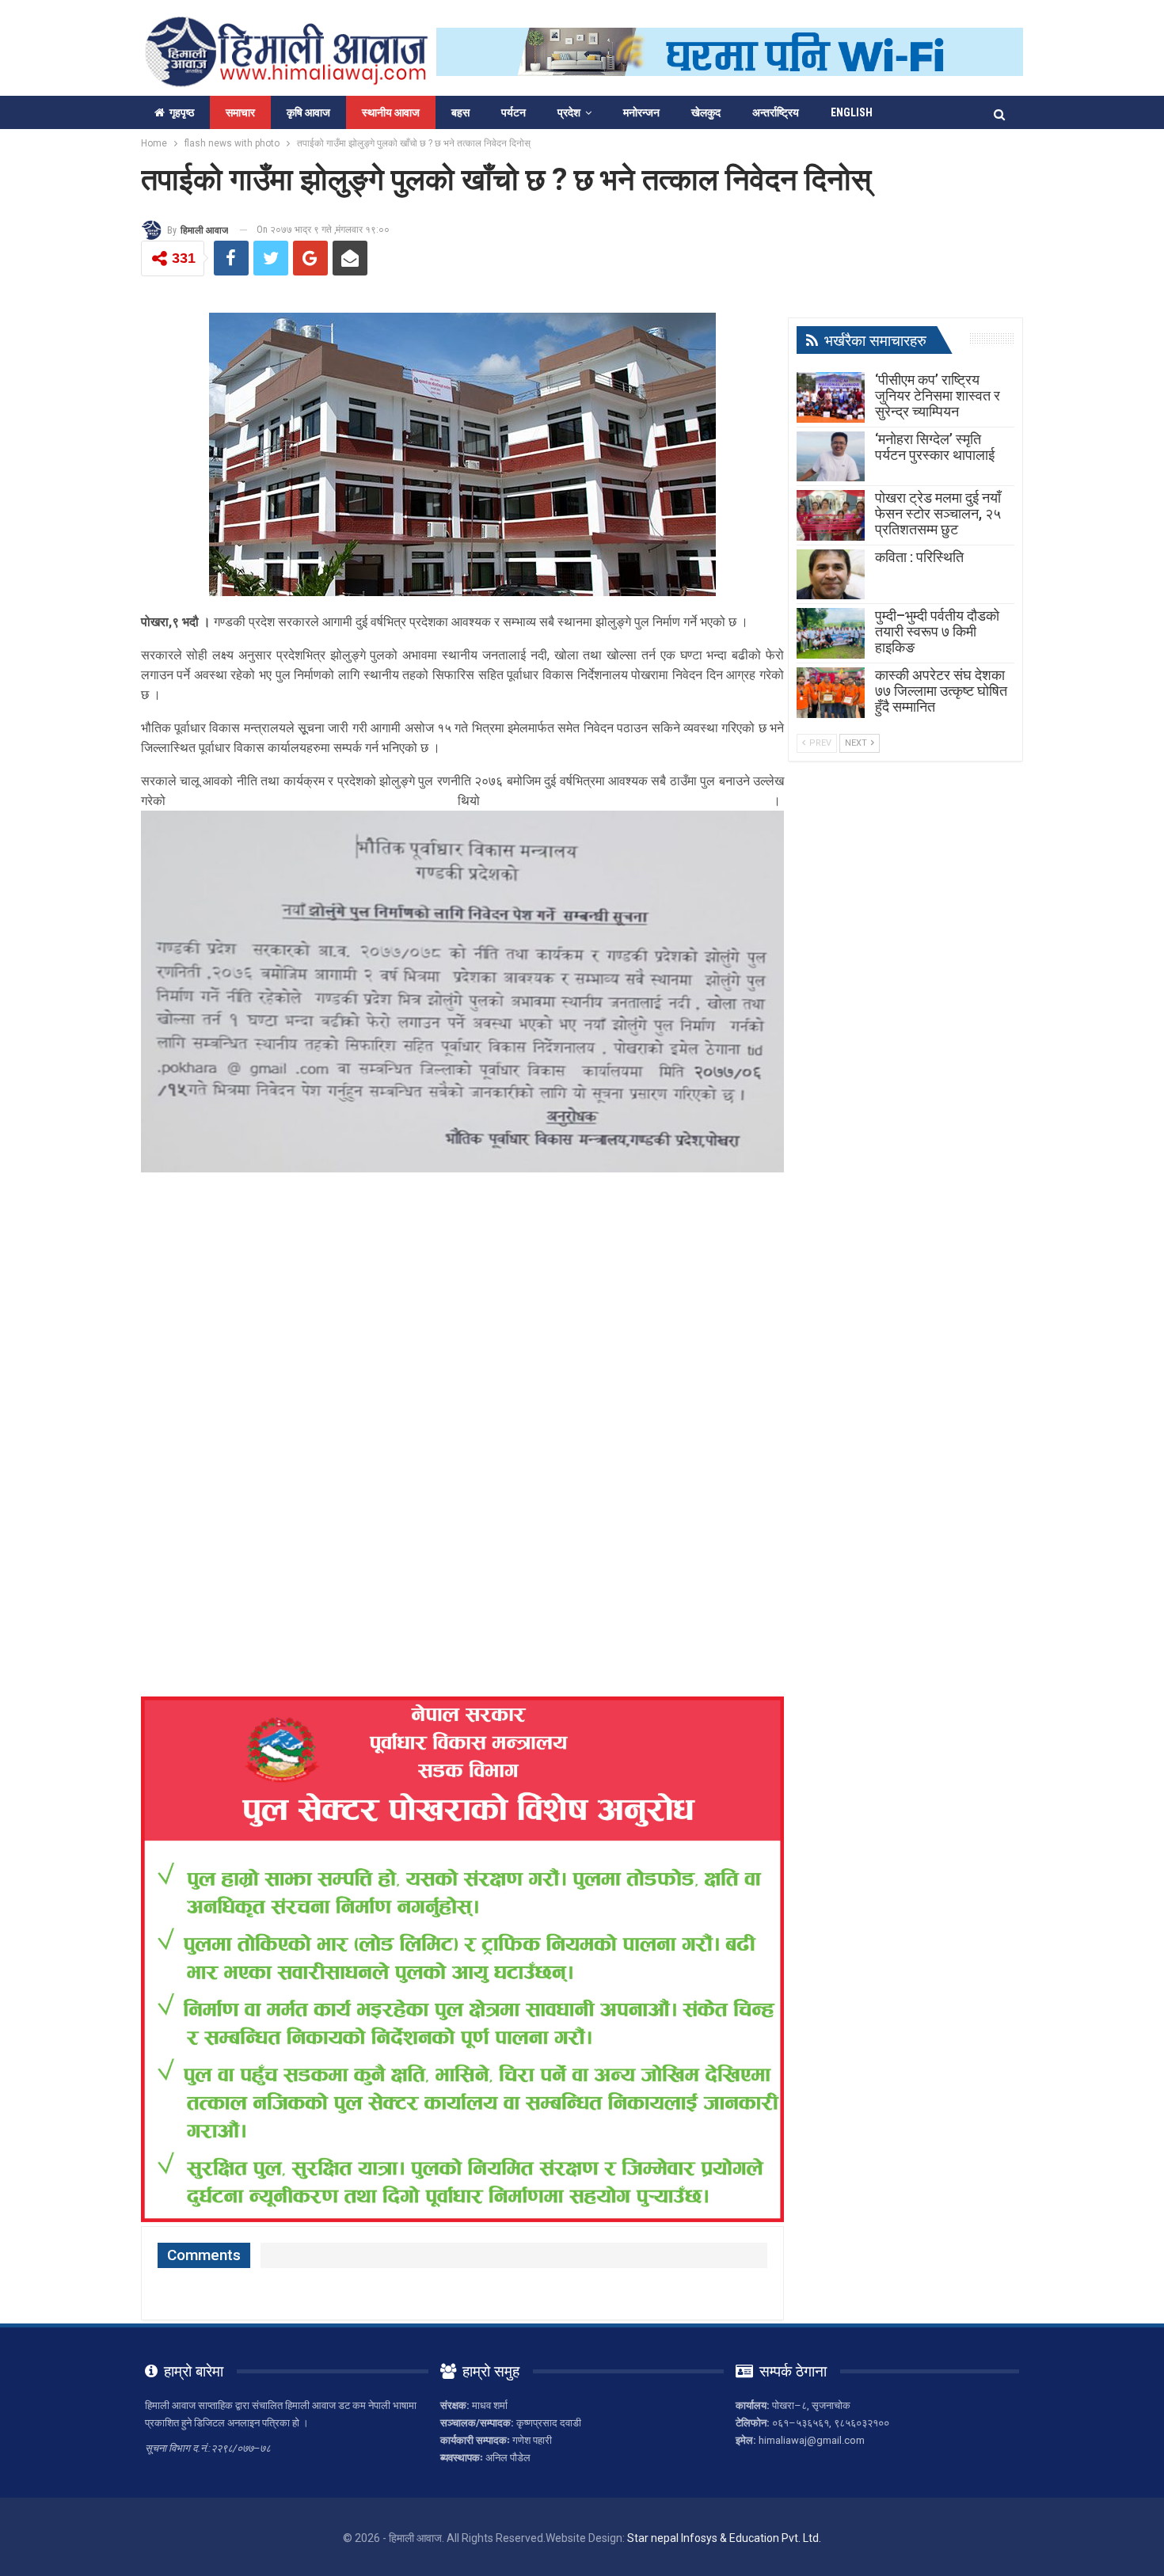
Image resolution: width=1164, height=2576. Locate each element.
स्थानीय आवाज (391, 112)
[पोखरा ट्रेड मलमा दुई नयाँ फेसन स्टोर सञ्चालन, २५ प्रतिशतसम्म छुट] (831, 515)
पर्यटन (514, 112)
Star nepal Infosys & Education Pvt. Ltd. (724, 2538)
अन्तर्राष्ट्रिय (776, 112)
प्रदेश (569, 112)
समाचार (240, 112)
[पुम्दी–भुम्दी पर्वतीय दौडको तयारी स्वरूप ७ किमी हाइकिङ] (831, 633)
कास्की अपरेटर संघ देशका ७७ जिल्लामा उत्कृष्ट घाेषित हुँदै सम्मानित (941, 691)
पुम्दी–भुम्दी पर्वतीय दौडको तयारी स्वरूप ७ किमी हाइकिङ (937, 631)
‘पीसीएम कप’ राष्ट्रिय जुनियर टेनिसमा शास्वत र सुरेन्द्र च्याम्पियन (938, 395)
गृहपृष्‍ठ (182, 112)
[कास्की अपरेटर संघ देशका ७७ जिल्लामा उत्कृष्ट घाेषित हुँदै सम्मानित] (831, 693)
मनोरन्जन (641, 112)
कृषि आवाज (308, 112)
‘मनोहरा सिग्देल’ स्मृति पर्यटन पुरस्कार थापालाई (935, 447)
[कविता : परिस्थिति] (831, 575)
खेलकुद (706, 112)
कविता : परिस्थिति (919, 557)
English (852, 112)
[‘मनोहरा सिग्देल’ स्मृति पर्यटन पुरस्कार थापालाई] (831, 457)
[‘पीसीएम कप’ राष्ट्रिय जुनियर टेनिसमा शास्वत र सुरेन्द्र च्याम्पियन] (831, 397)
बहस (460, 112)
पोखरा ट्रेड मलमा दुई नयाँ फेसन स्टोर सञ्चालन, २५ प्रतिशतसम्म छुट (938, 513)
